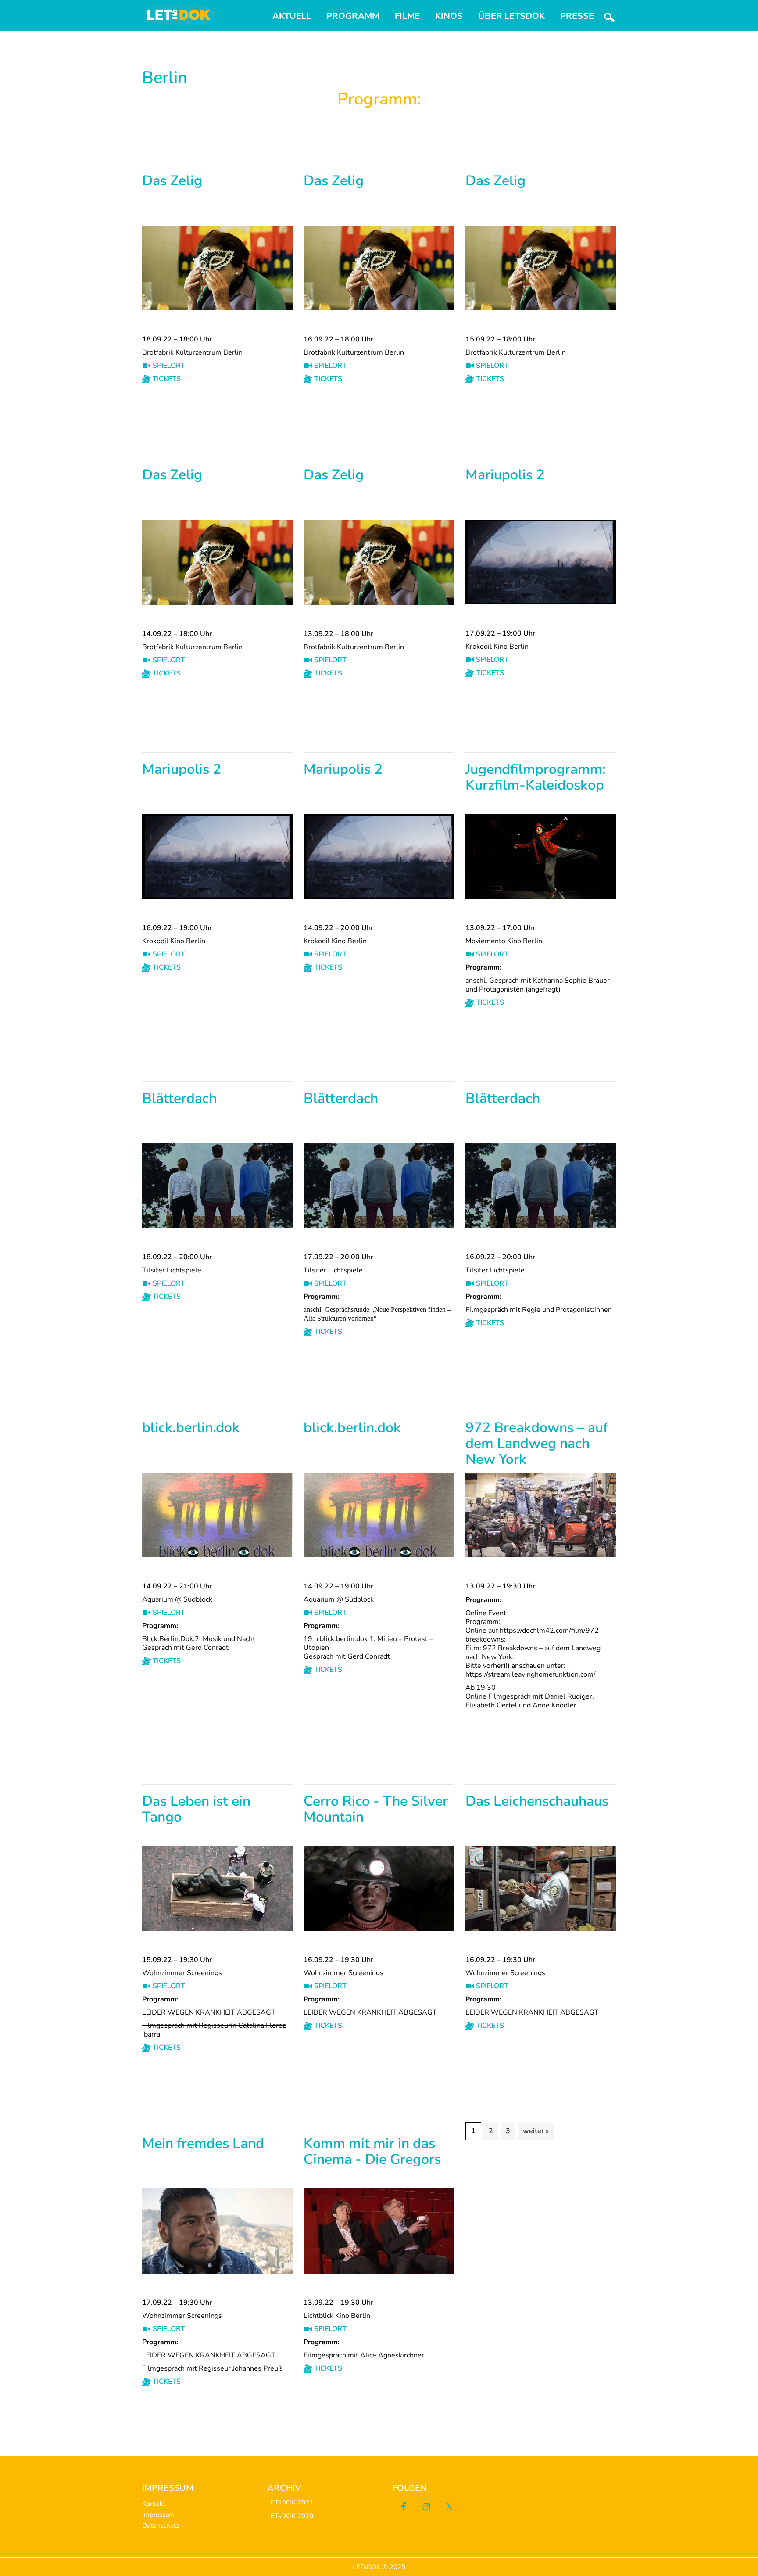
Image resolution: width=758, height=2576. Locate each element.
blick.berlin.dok (191, 1428)
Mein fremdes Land (203, 2144)
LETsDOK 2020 (290, 2516)
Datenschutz (161, 2526)
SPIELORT (168, 366)
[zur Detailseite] (217, 231)
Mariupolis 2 (505, 476)
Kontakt (154, 2504)
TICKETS (166, 379)
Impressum (158, 2515)
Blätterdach (179, 1099)
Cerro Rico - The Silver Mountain (376, 1810)
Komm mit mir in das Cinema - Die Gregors (372, 2152)
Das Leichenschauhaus (537, 1802)
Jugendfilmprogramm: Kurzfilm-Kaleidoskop (536, 778)
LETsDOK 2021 (290, 2502)
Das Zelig (172, 181)
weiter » (536, 2131)
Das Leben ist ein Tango (196, 1810)
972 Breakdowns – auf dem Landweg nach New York (537, 1444)
